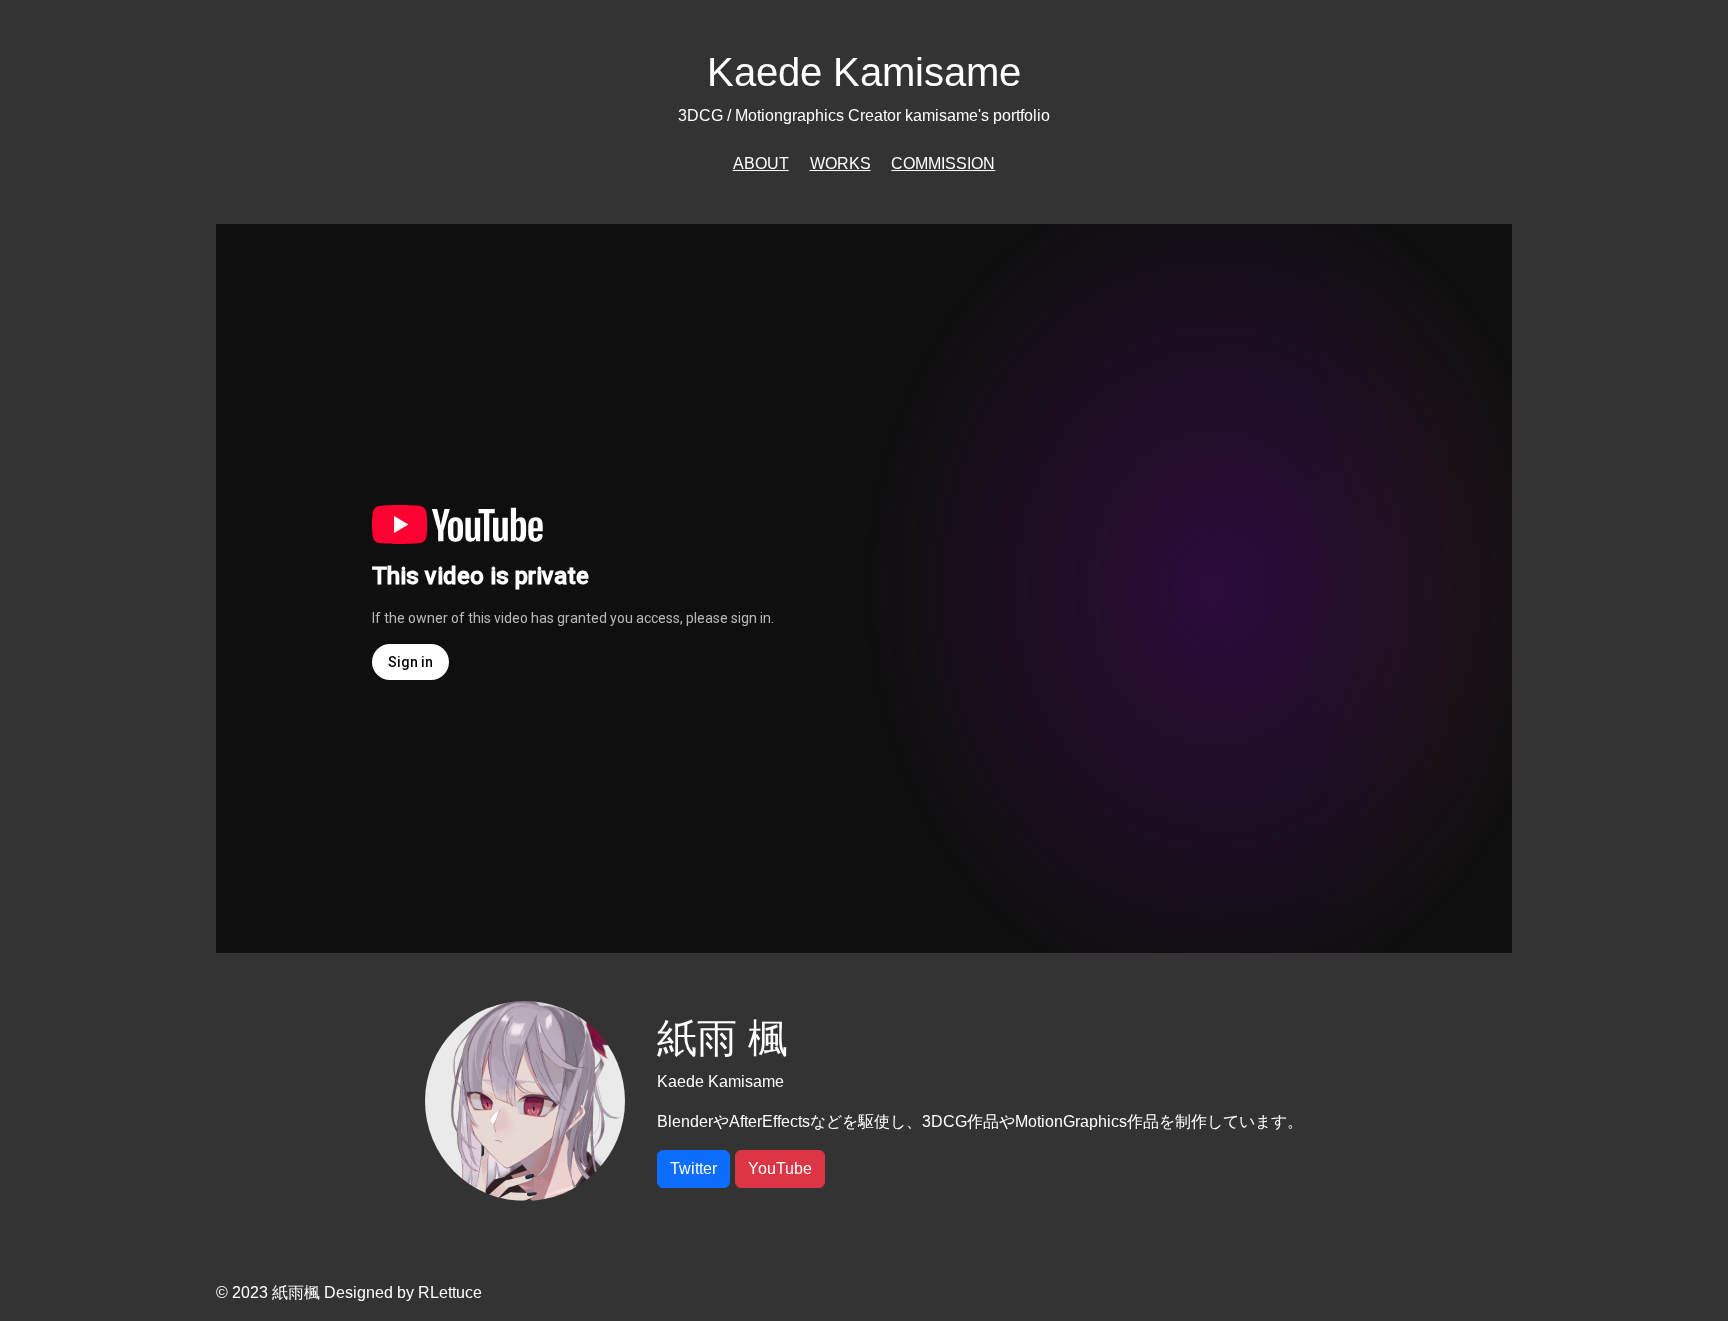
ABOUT (761, 163)
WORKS (840, 163)
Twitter (693, 1168)
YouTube (780, 1168)
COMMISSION (943, 163)
